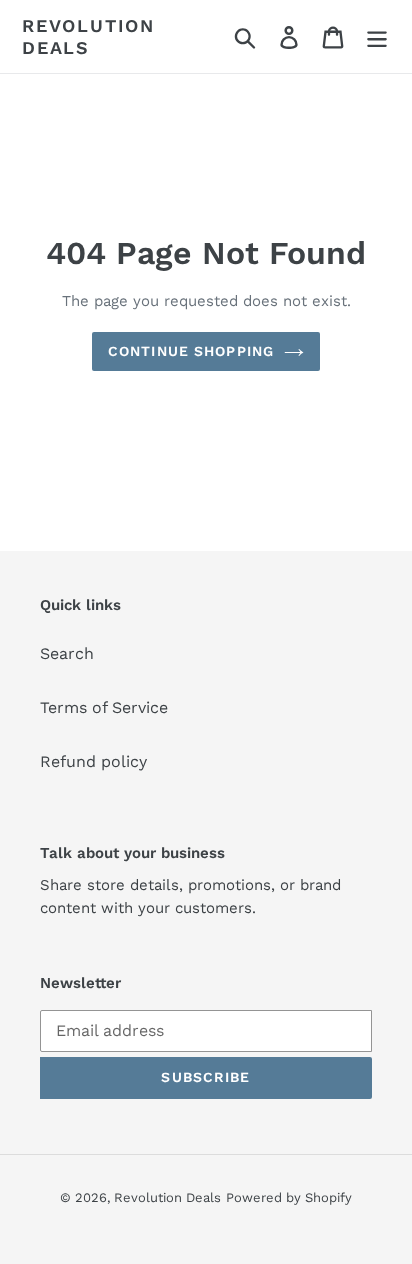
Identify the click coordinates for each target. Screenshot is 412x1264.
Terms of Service (104, 707)
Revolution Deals (88, 36)
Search (67, 653)
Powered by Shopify (289, 1197)
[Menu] (377, 36)
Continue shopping (191, 351)
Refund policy (93, 761)
